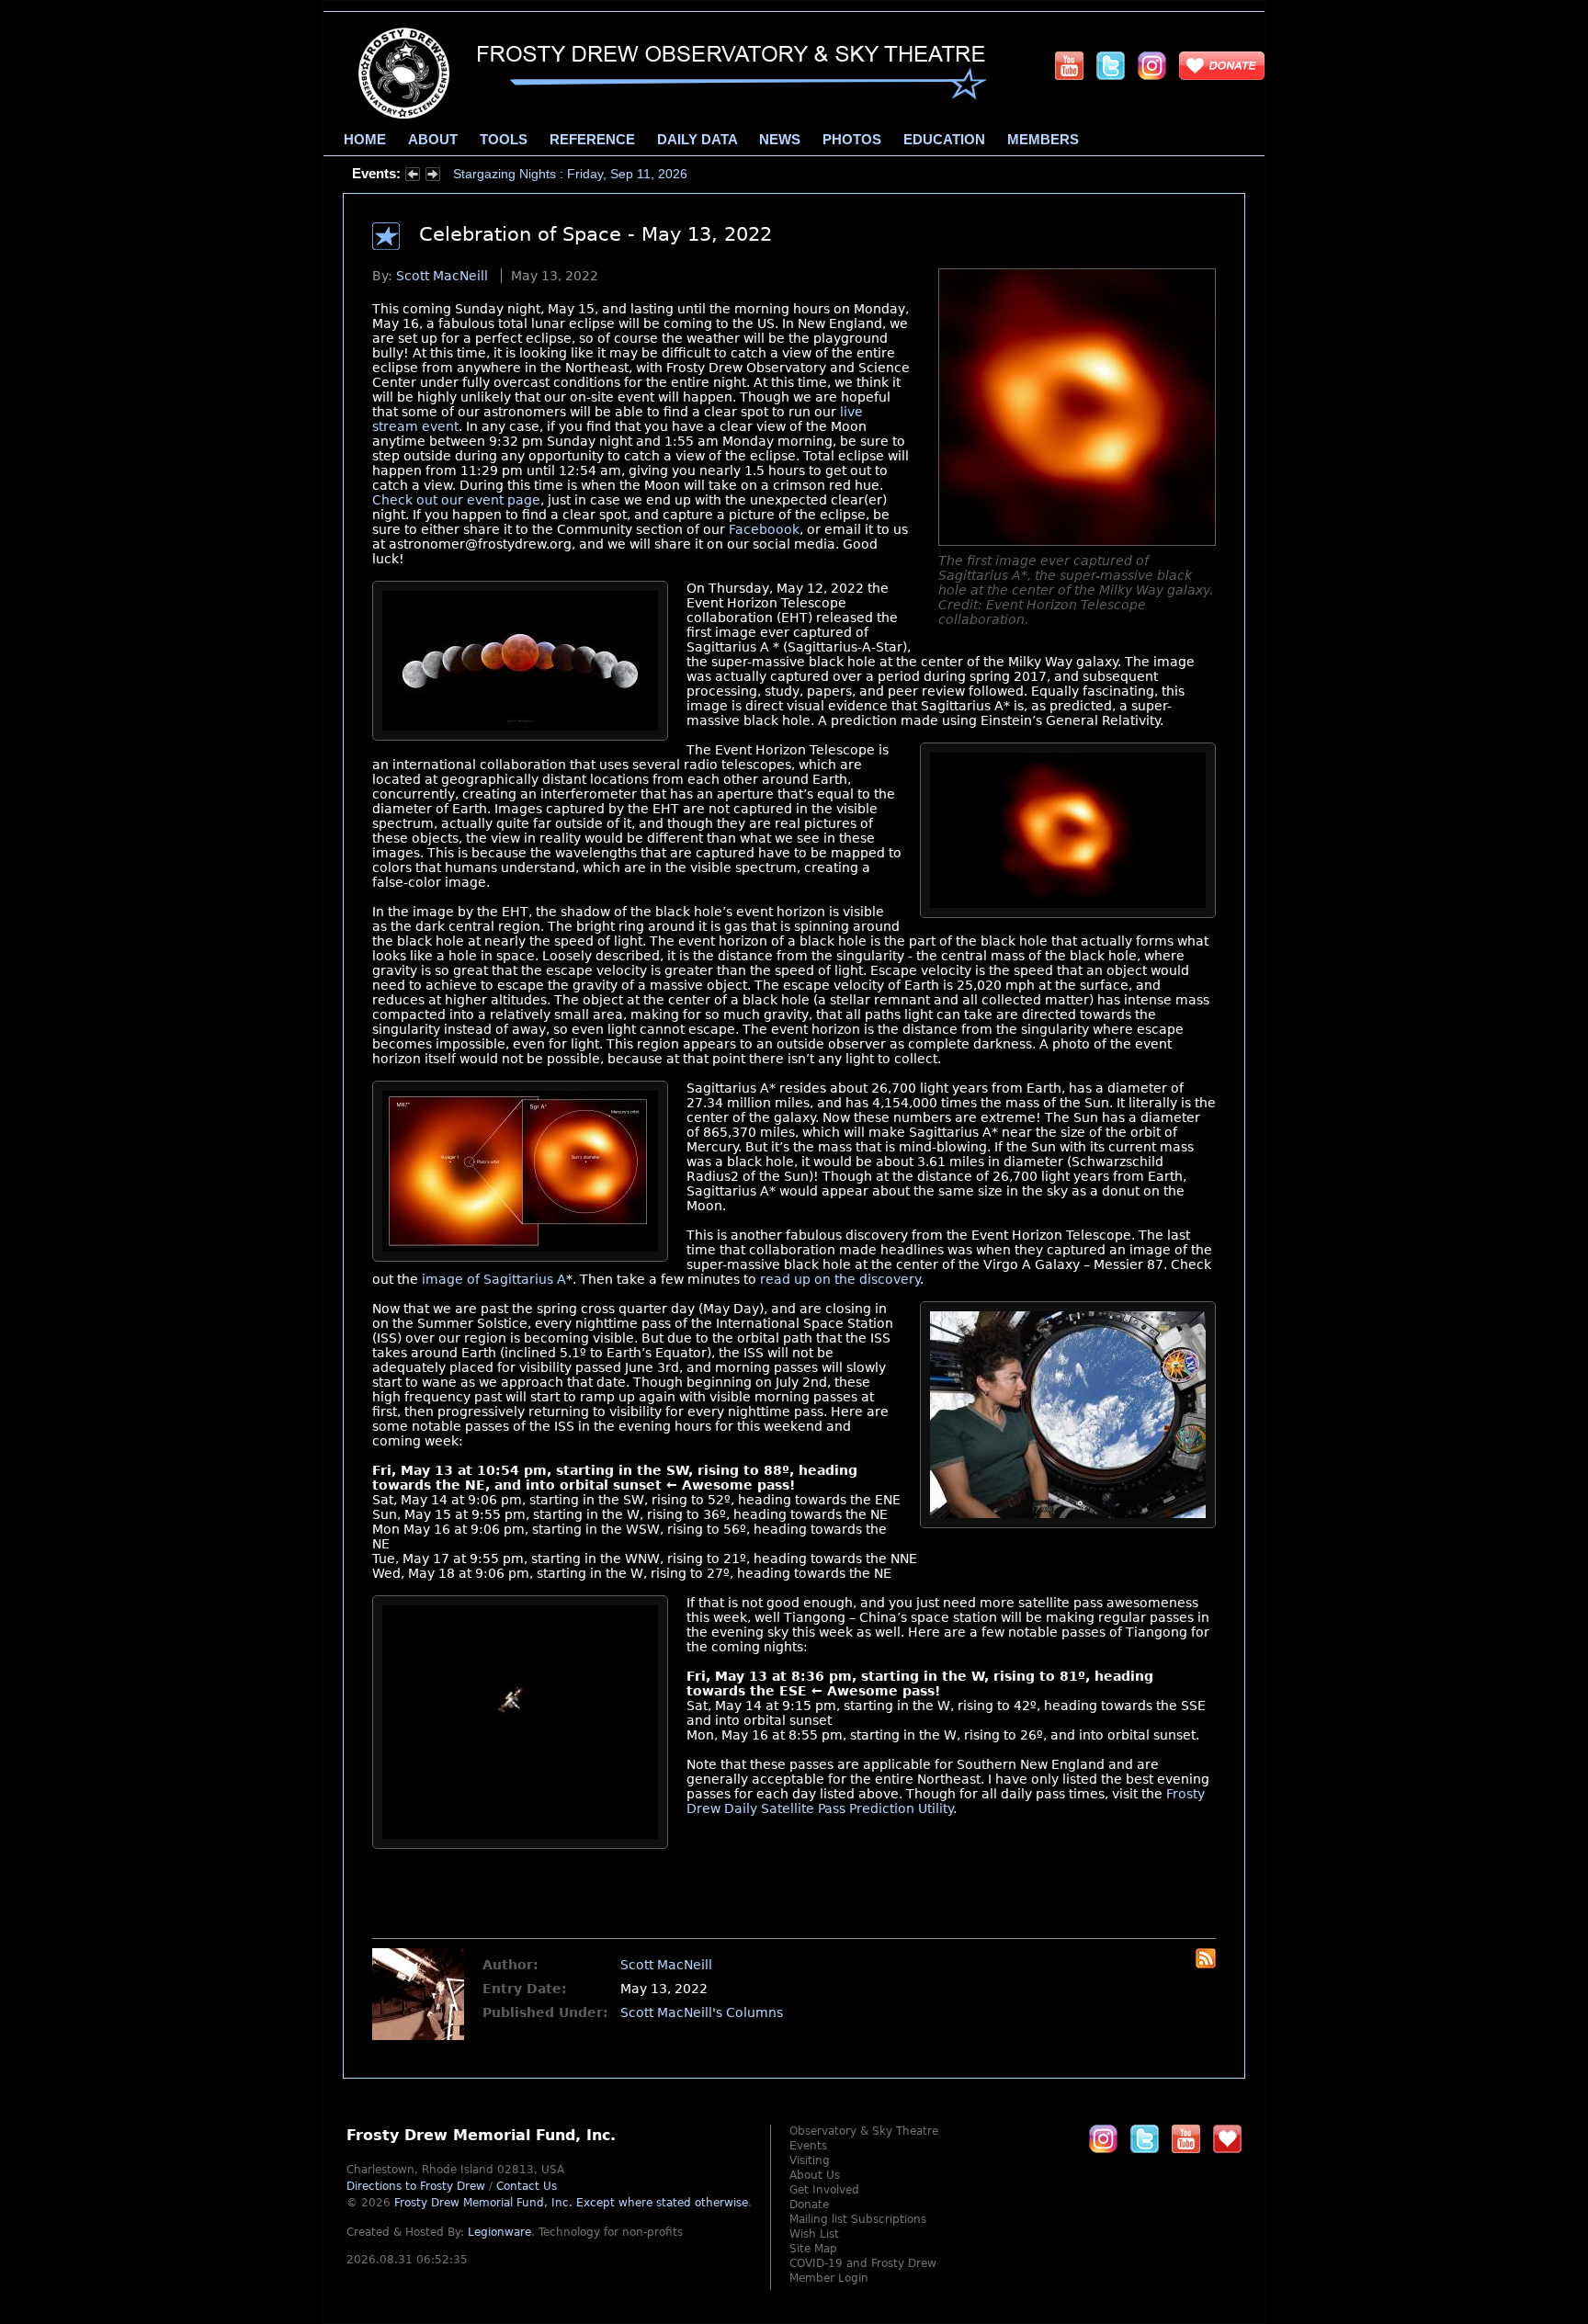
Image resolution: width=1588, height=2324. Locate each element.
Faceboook (764, 529)
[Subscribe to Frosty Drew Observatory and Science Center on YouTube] (1069, 65)
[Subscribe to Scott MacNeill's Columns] (1206, 1964)
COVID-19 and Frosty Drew (863, 2263)
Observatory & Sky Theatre (864, 2131)
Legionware (499, 2232)
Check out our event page (456, 500)
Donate (809, 2205)
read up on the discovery (840, 1279)
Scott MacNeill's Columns (702, 2012)
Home (365, 140)
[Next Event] (433, 176)
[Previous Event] (413, 176)
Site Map (813, 2249)
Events (808, 2146)
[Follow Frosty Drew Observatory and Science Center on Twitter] (1145, 2138)
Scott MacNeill (442, 276)
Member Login (829, 2278)
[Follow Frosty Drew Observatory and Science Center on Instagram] (1152, 65)
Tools (504, 140)
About (433, 140)
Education (944, 140)
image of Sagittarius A (494, 1279)
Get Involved (824, 2190)
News (780, 140)
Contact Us (527, 2186)
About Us (815, 2175)
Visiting (810, 2160)
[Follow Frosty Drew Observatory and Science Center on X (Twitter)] (1111, 65)
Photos (852, 140)
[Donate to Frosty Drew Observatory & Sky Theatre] (1227, 2138)
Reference (592, 140)
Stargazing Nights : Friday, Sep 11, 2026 (570, 174)
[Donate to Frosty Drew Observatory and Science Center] (1222, 65)
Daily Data (697, 140)
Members (1043, 140)
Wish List (814, 2234)
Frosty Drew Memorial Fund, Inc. (571, 2203)
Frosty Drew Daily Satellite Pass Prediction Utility (946, 1801)
